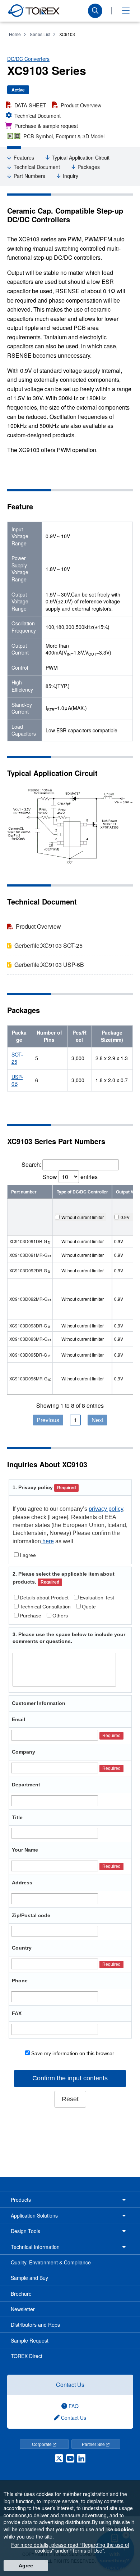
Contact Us (70, 2385)
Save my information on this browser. (73, 2053)
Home (15, 34)
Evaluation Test (97, 1598)
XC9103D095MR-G (28, 1378)
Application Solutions (34, 2215)
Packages (89, 167)
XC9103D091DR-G (28, 1241)
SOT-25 (17, 1058)
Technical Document (38, 115)
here (47, 1541)
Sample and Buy (29, 2278)
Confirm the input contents (70, 2078)
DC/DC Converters (28, 59)
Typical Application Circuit (81, 158)
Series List (40, 34)
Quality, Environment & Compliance (51, 2262)
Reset (70, 2099)
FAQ (73, 2406)
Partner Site (94, 2444)
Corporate (42, 2444)
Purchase (31, 1616)
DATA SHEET (30, 105)
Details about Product (44, 1598)
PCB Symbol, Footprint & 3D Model (64, 136)
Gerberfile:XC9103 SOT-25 (48, 945)
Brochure (21, 2294)
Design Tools (25, 2231)
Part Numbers (29, 176)
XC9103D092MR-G (28, 1299)
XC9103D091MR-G (28, 1255)
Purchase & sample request (46, 126)
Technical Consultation (45, 1607)
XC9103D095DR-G (28, 1355)
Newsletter (23, 2309)
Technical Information (35, 2247)
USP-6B (17, 1080)
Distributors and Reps (35, 2325)
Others (60, 1616)
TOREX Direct (27, 2356)
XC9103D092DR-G (28, 1270)
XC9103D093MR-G (28, 1339)
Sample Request (30, 2340)
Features (24, 158)
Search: (31, 1164)
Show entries (70, 1177)
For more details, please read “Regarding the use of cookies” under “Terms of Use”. (70, 2548)
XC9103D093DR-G (28, 1325)
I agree (28, 1555)
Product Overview (81, 105)
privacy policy (106, 1509)
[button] (126, 11)
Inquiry (71, 176)
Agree (26, 2566)
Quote (89, 1607)
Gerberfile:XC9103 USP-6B (49, 965)
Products (21, 2200)
